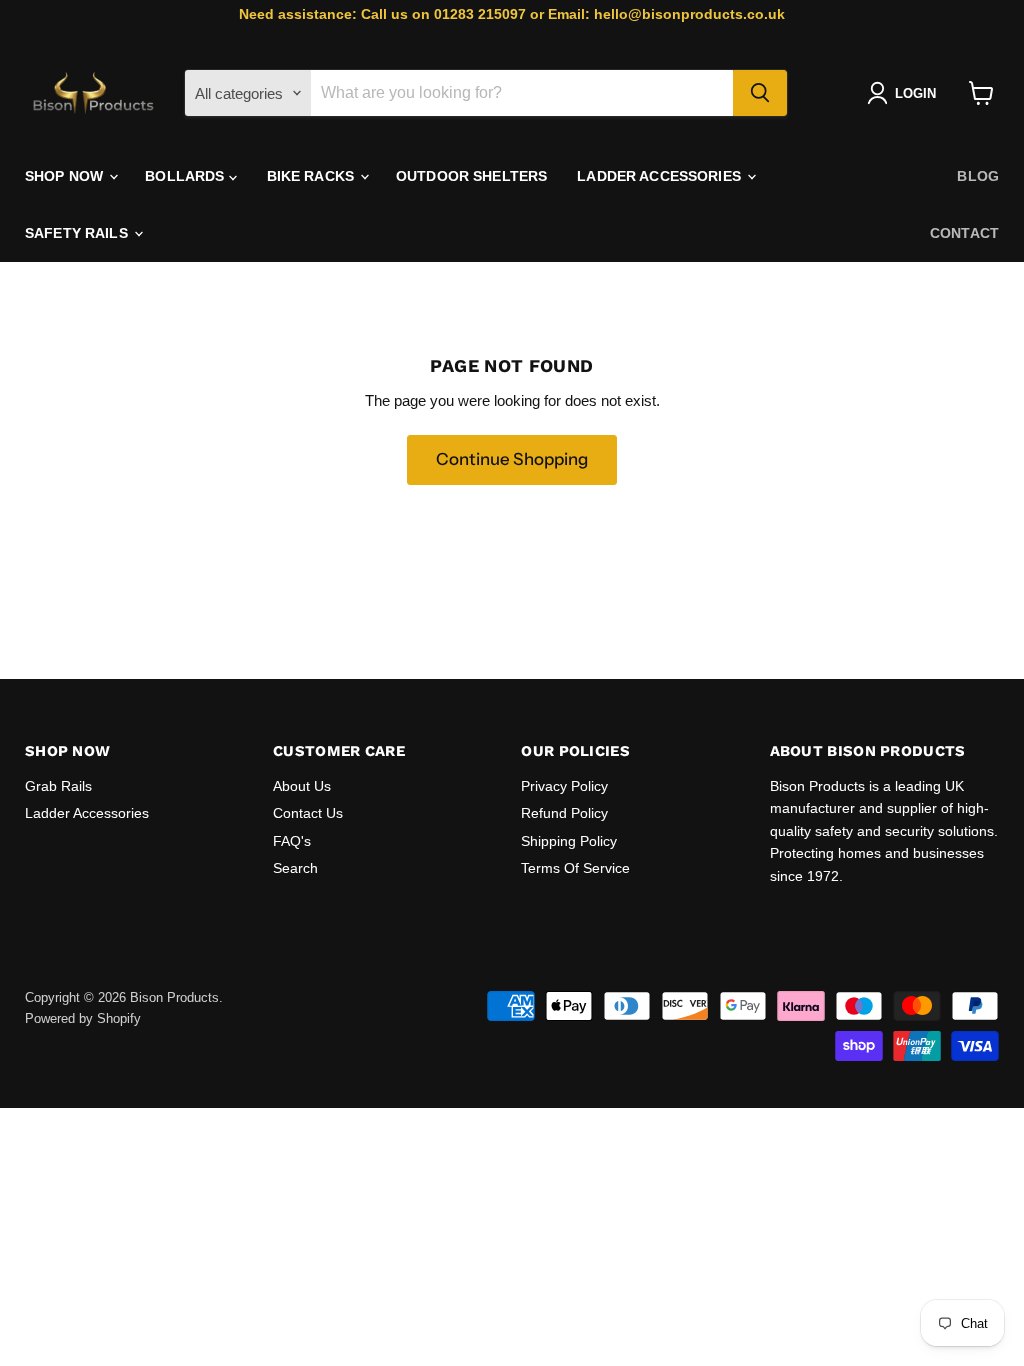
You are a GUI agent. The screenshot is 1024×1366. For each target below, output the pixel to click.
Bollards (186, 176)
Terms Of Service (575, 868)
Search (295, 868)
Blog (978, 176)
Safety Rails (78, 233)
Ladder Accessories (661, 176)
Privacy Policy (564, 786)
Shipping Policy (569, 841)
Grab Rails (58, 786)
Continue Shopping (512, 459)
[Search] (760, 93)
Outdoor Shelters (471, 176)
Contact (964, 233)
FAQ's (292, 841)
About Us (302, 786)
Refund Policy (564, 813)
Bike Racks (313, 176)
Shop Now (66, 176)
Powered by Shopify (83, 1018)
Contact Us (308, 813)
